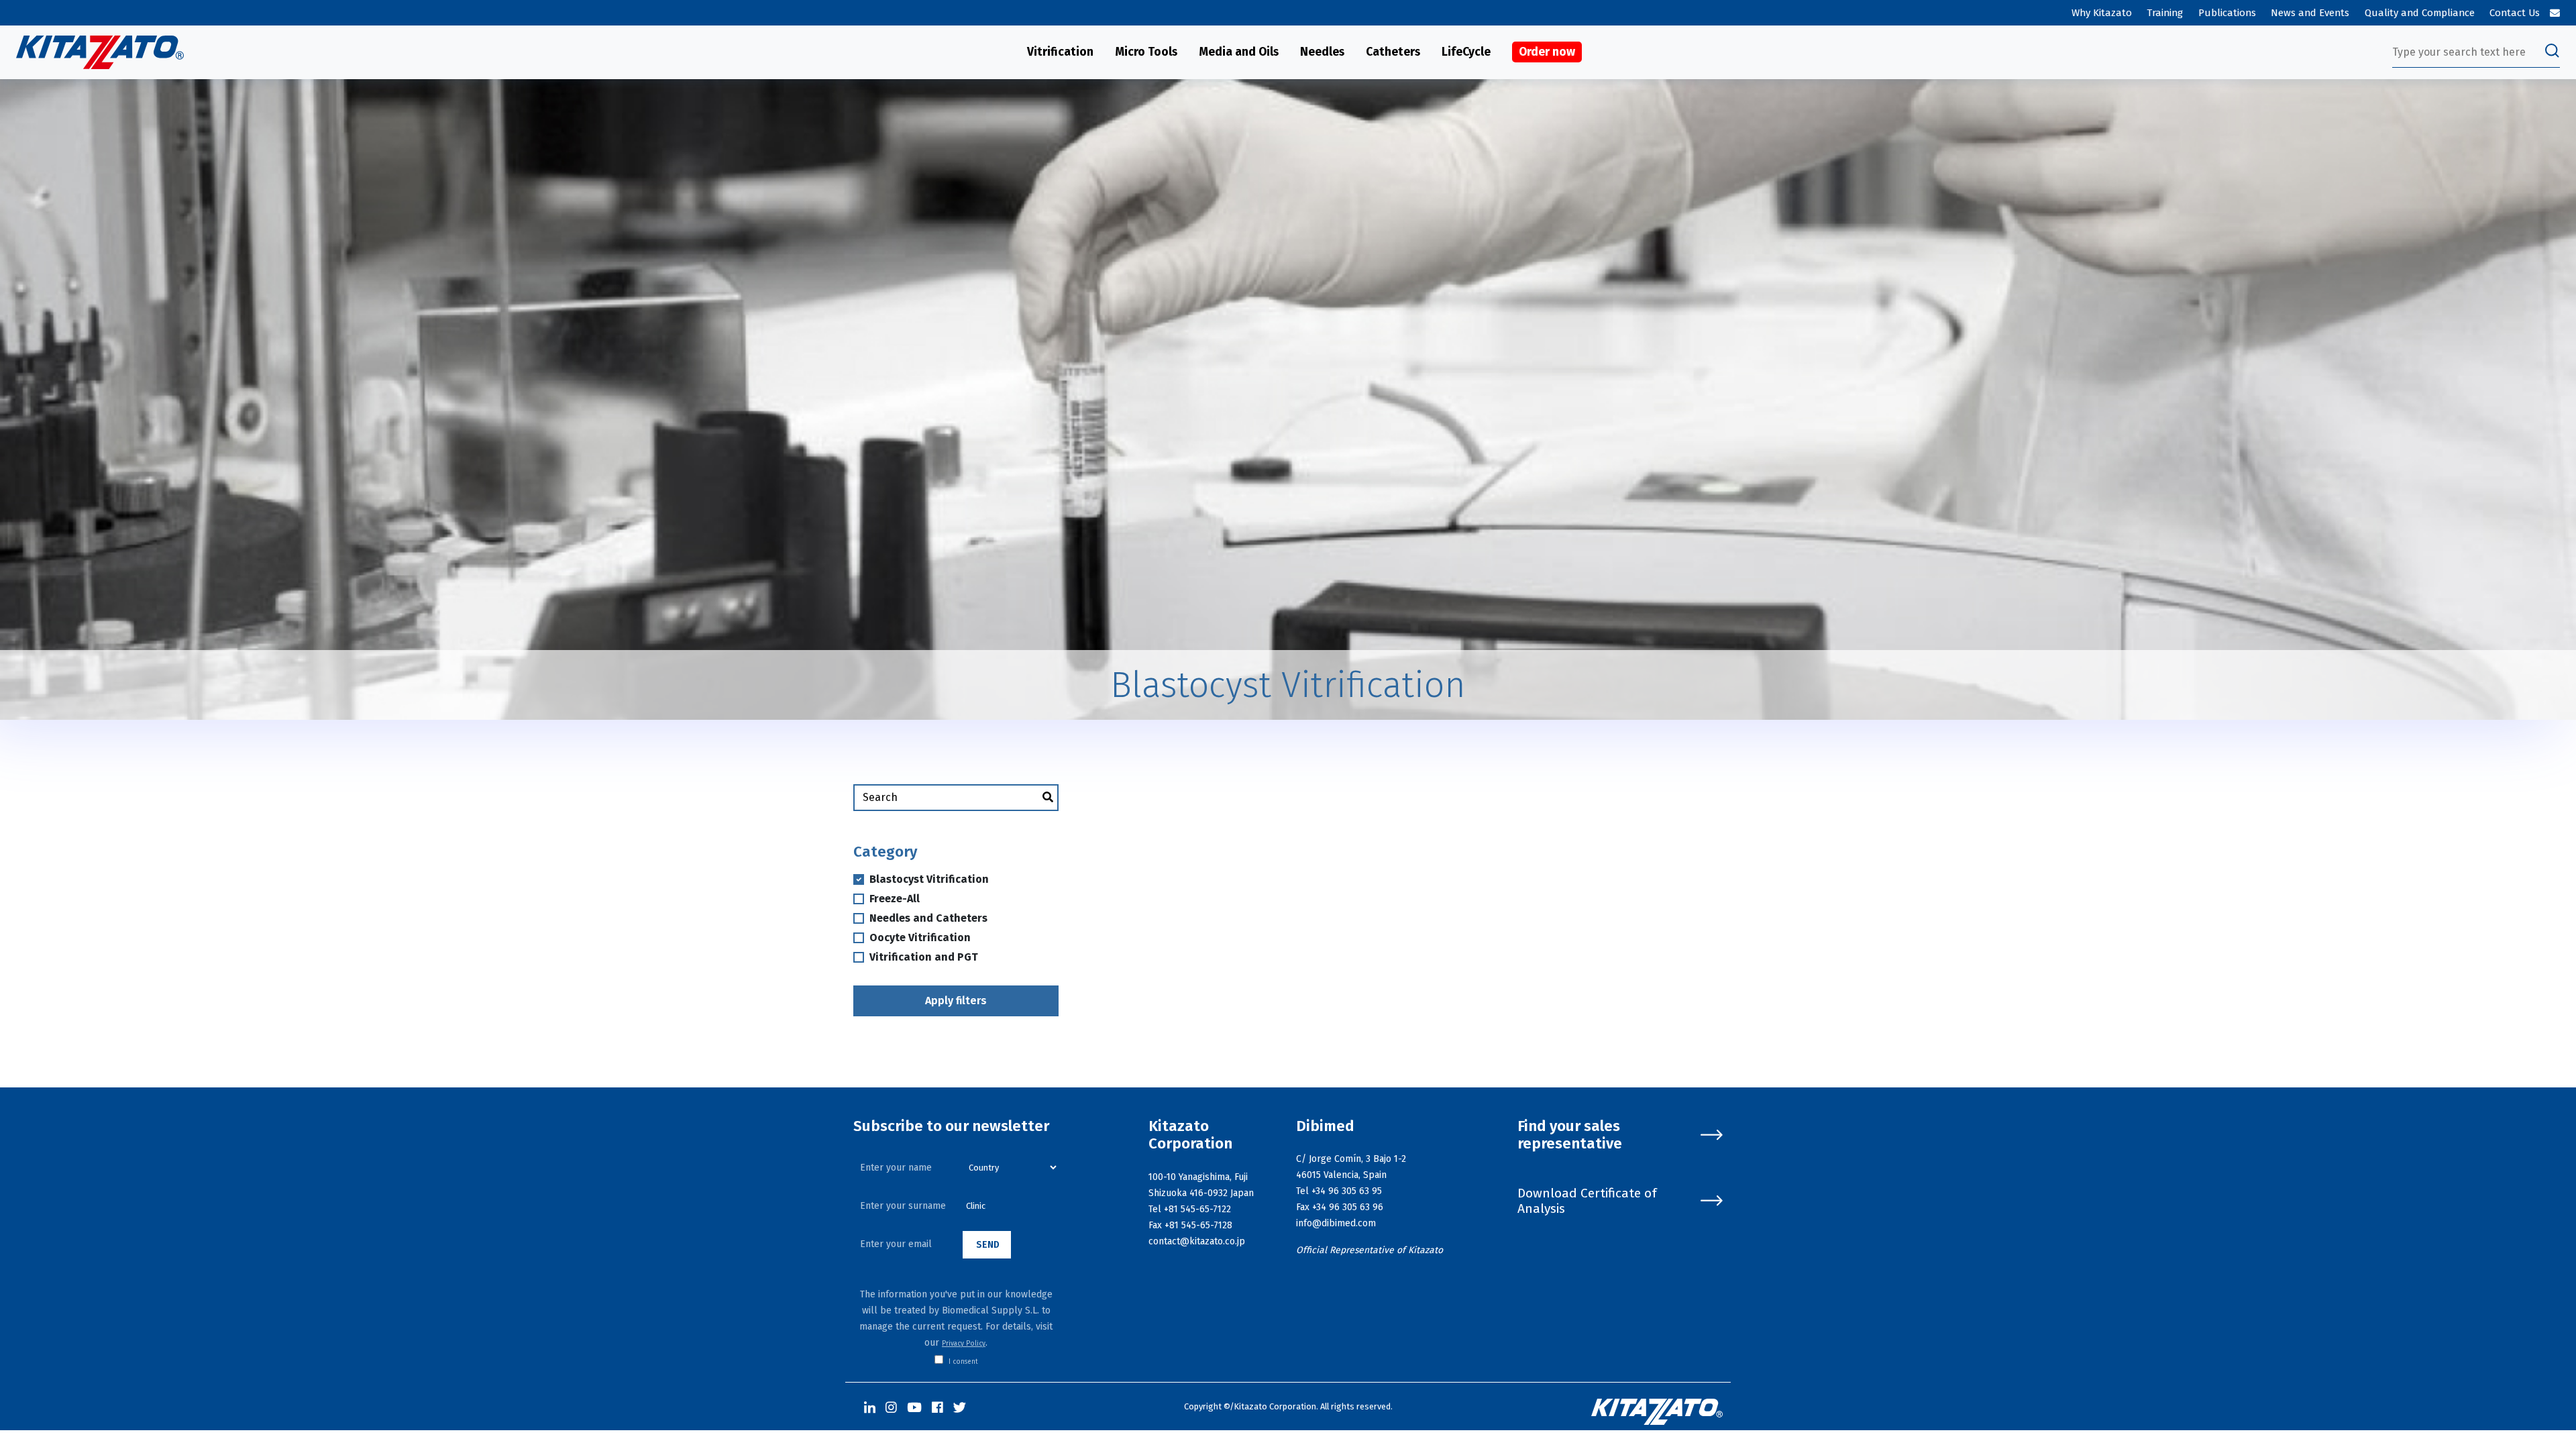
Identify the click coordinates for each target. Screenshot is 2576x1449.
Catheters (1393, 52)
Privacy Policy (964, 1344)
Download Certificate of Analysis (1587, 1201)
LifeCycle (1466, 52)
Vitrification (1060, 52)
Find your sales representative (1570, 1135)
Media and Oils (1239, 52)
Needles (1322, 52)
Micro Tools (1146, 52)
